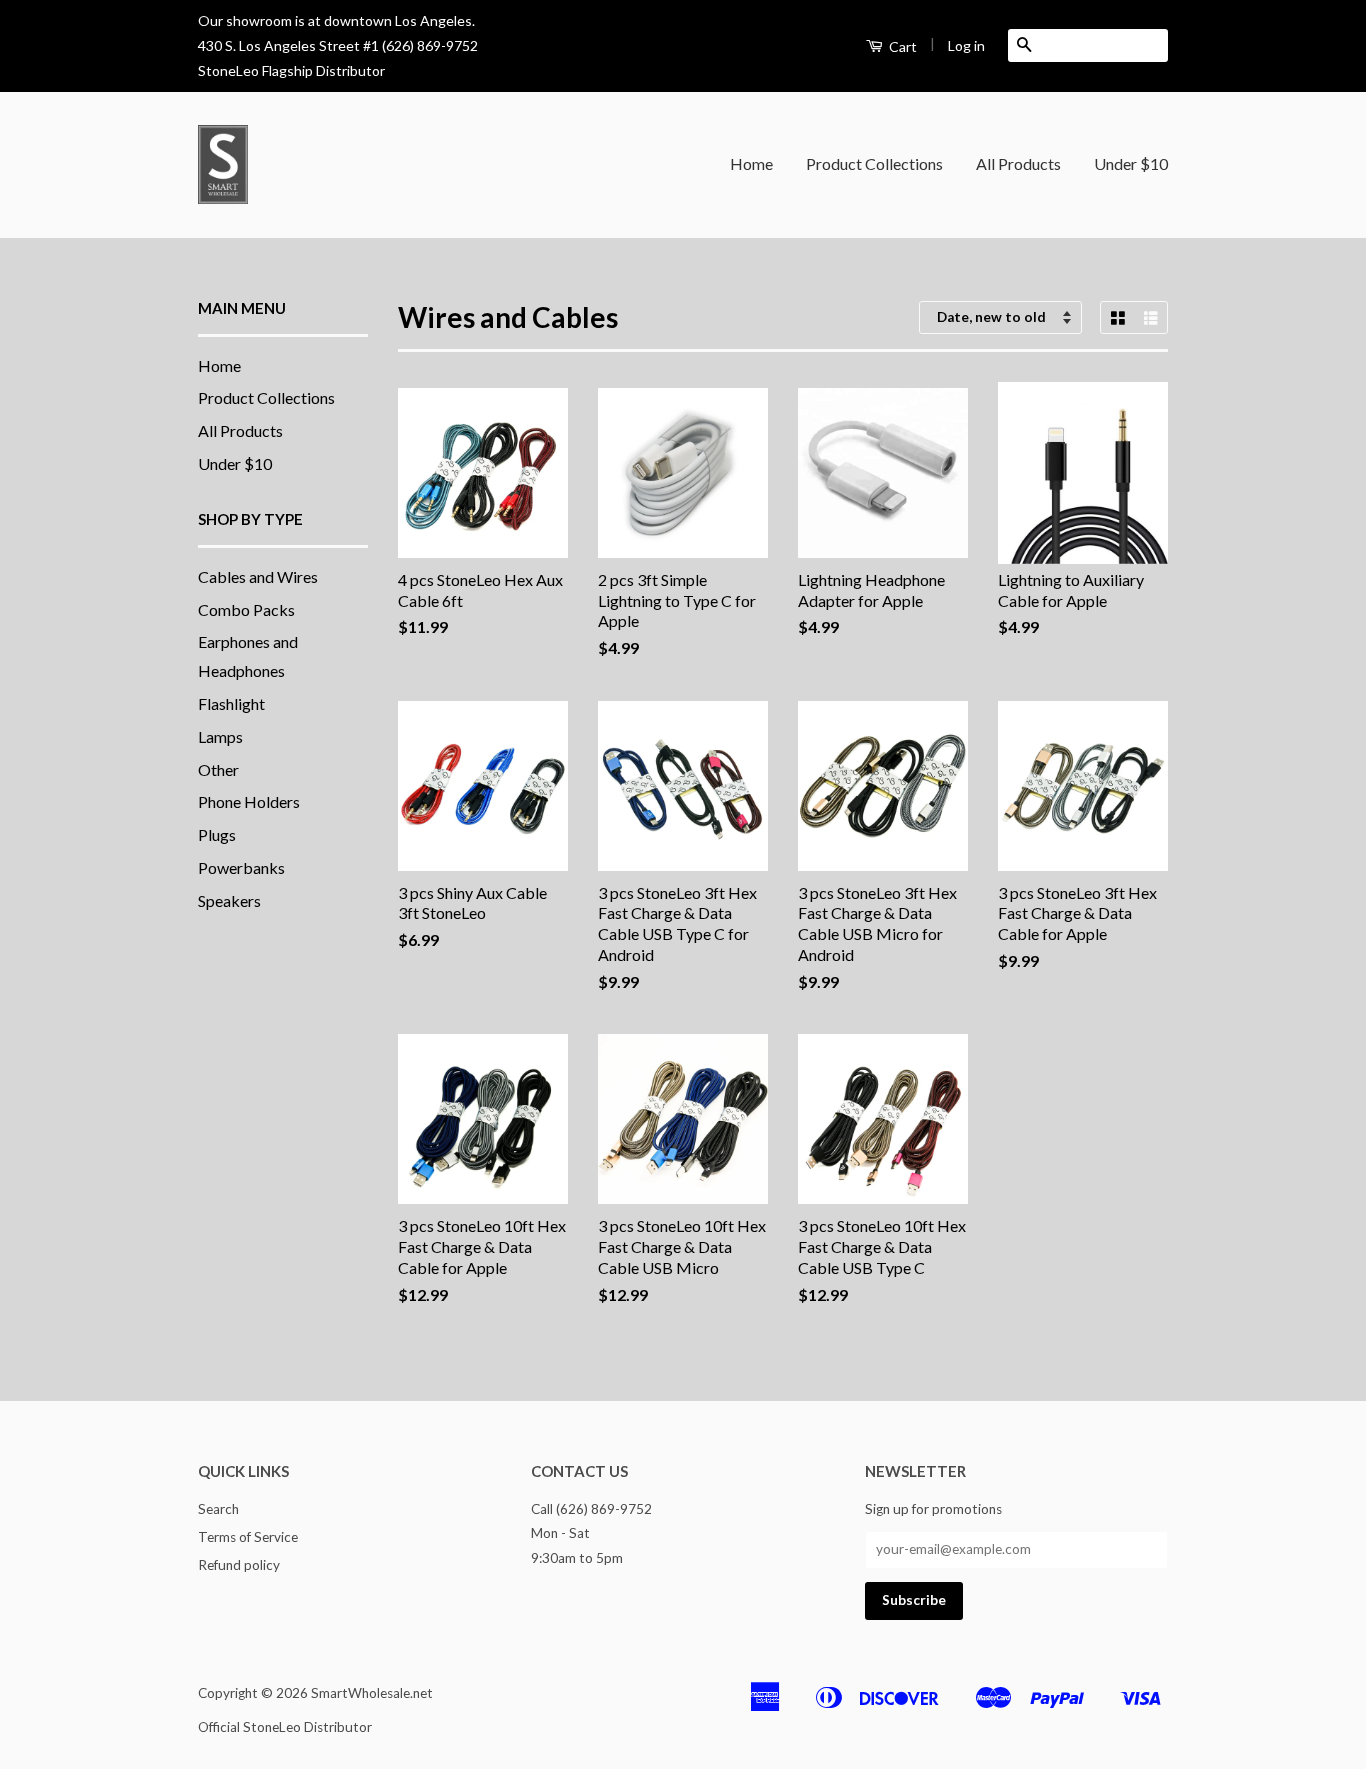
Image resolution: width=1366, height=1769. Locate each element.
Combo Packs (246, 609)
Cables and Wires (258, 576)
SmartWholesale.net (372, 1693)
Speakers (229, 900)
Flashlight (231, 703)
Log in (966, 45)
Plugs (217, 834)
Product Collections (874, 163)
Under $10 (1131, 163)
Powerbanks (241, 867)
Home (751, 163)
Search (218, 1509)
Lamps (220, 736)
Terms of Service (248, 1537)
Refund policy (239, 1565)
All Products (1018, 163)
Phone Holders (249, 801)
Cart (901, 46)
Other (218, 769)
